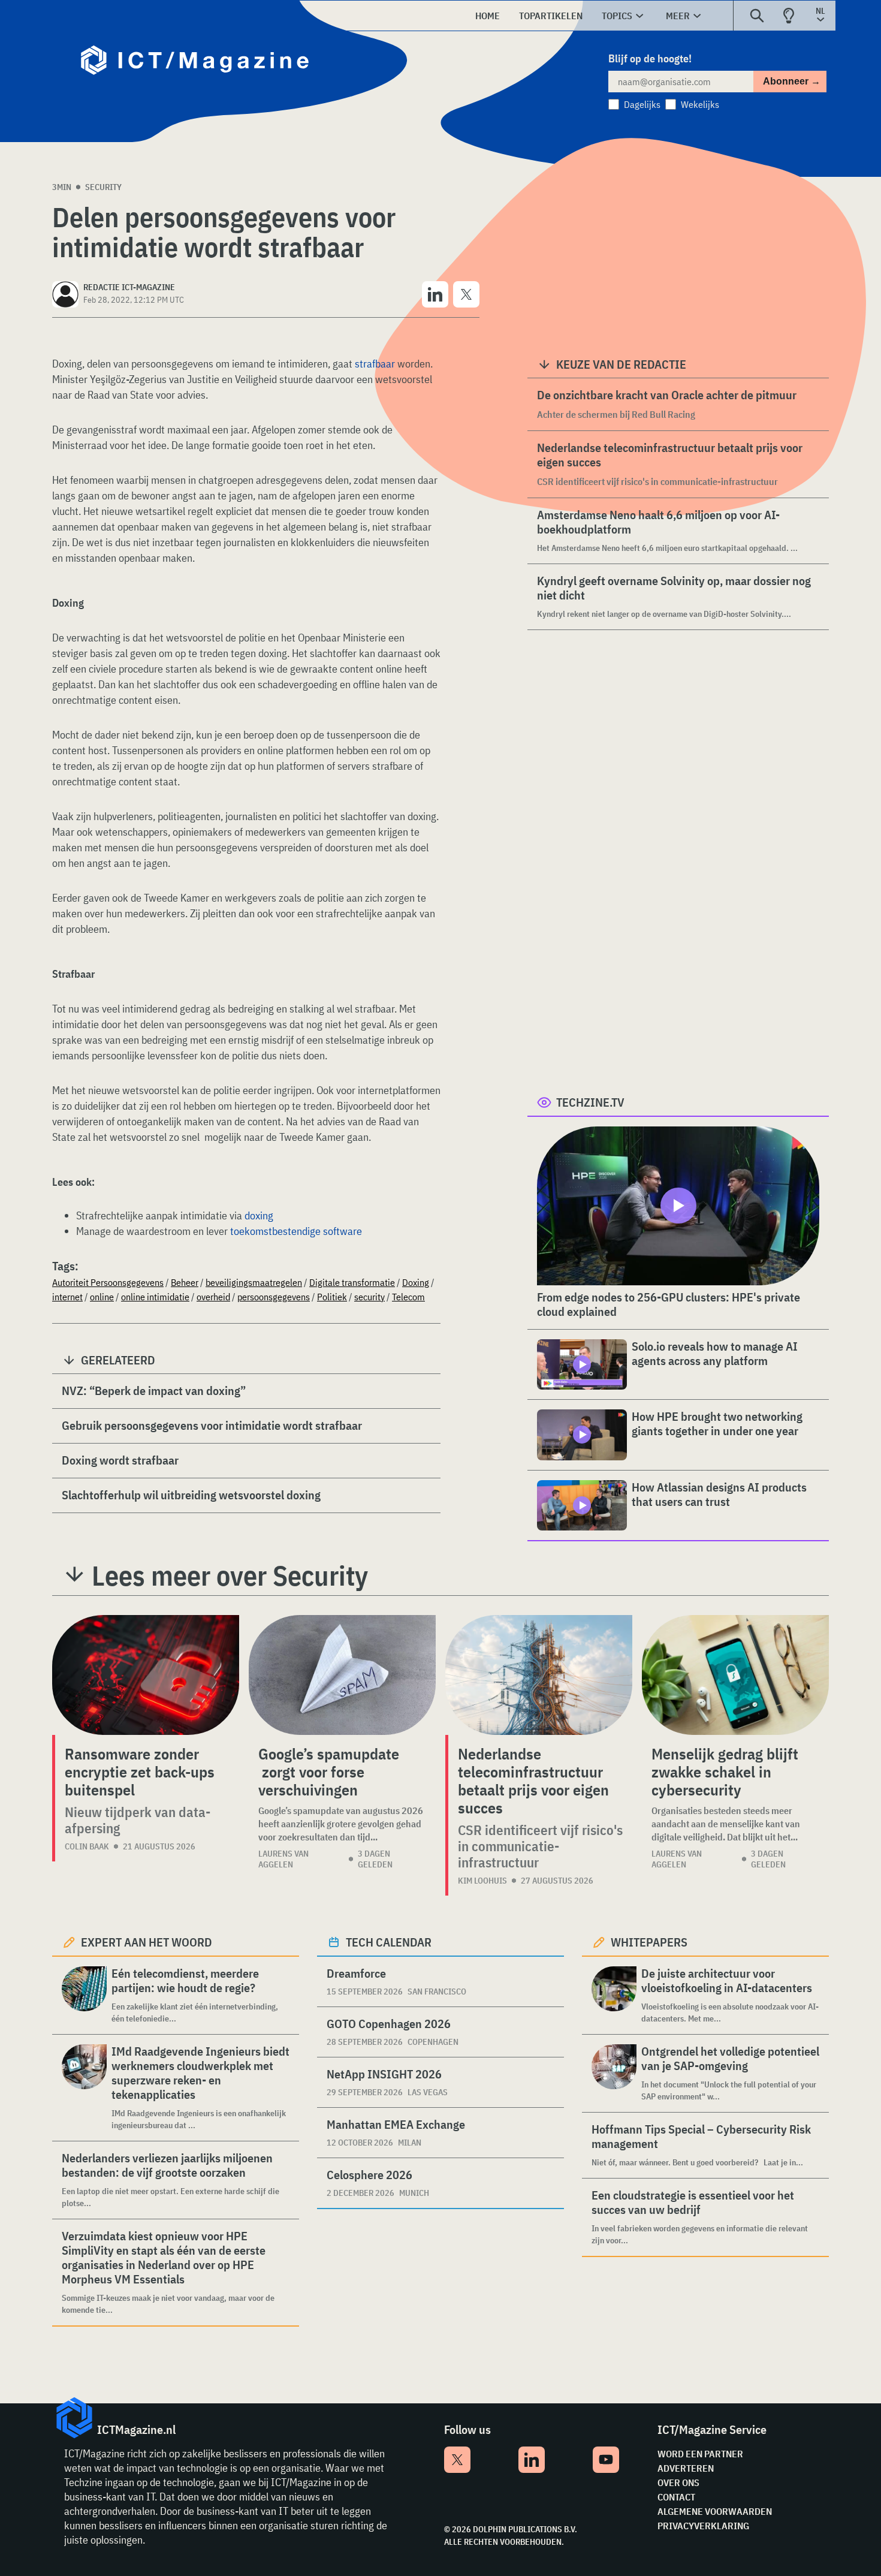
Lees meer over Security (230, 1575)
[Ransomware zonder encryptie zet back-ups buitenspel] (146, 1675)
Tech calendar (389, 1942)
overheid (213, 1297)
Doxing (416, 1282)
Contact (676, 2497)
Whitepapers (649, 1942)
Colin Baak (87, 1846)
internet (67, 1297)
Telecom (408, 1297)
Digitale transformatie (352, 1282)
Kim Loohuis (482, 1881)
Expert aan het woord (147, 1942)
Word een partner (700, 2454)
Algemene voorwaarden (715, 2511)
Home (488, 16)
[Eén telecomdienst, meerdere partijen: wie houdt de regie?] (84, 1995)
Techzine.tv (590, 1102)
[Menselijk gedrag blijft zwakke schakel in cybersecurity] (735, 1675)
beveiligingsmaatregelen (254, 1282)
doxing (259, 1215)
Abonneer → (792, 81)
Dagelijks (642, 104)
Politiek (332, 1297)
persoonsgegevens (274, 1297)
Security (103, 187)
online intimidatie (155, 1297)
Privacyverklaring (703, 2526)
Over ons (678, 2482)
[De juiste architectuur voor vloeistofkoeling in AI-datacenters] (614, 1995)
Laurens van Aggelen (283, 1859)
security (369, 1297)
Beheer (185, 1282)
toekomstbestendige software (296, 1231)
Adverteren (686, 2468)
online (102, 1297)
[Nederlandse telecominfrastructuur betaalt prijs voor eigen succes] (539, 1675)
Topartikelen (551, 16)
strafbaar (375, 364)
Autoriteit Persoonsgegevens (108, 1282)
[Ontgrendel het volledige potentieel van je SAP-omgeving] (614, 2073)
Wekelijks (700, 104)
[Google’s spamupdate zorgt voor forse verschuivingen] (342, 1675)
